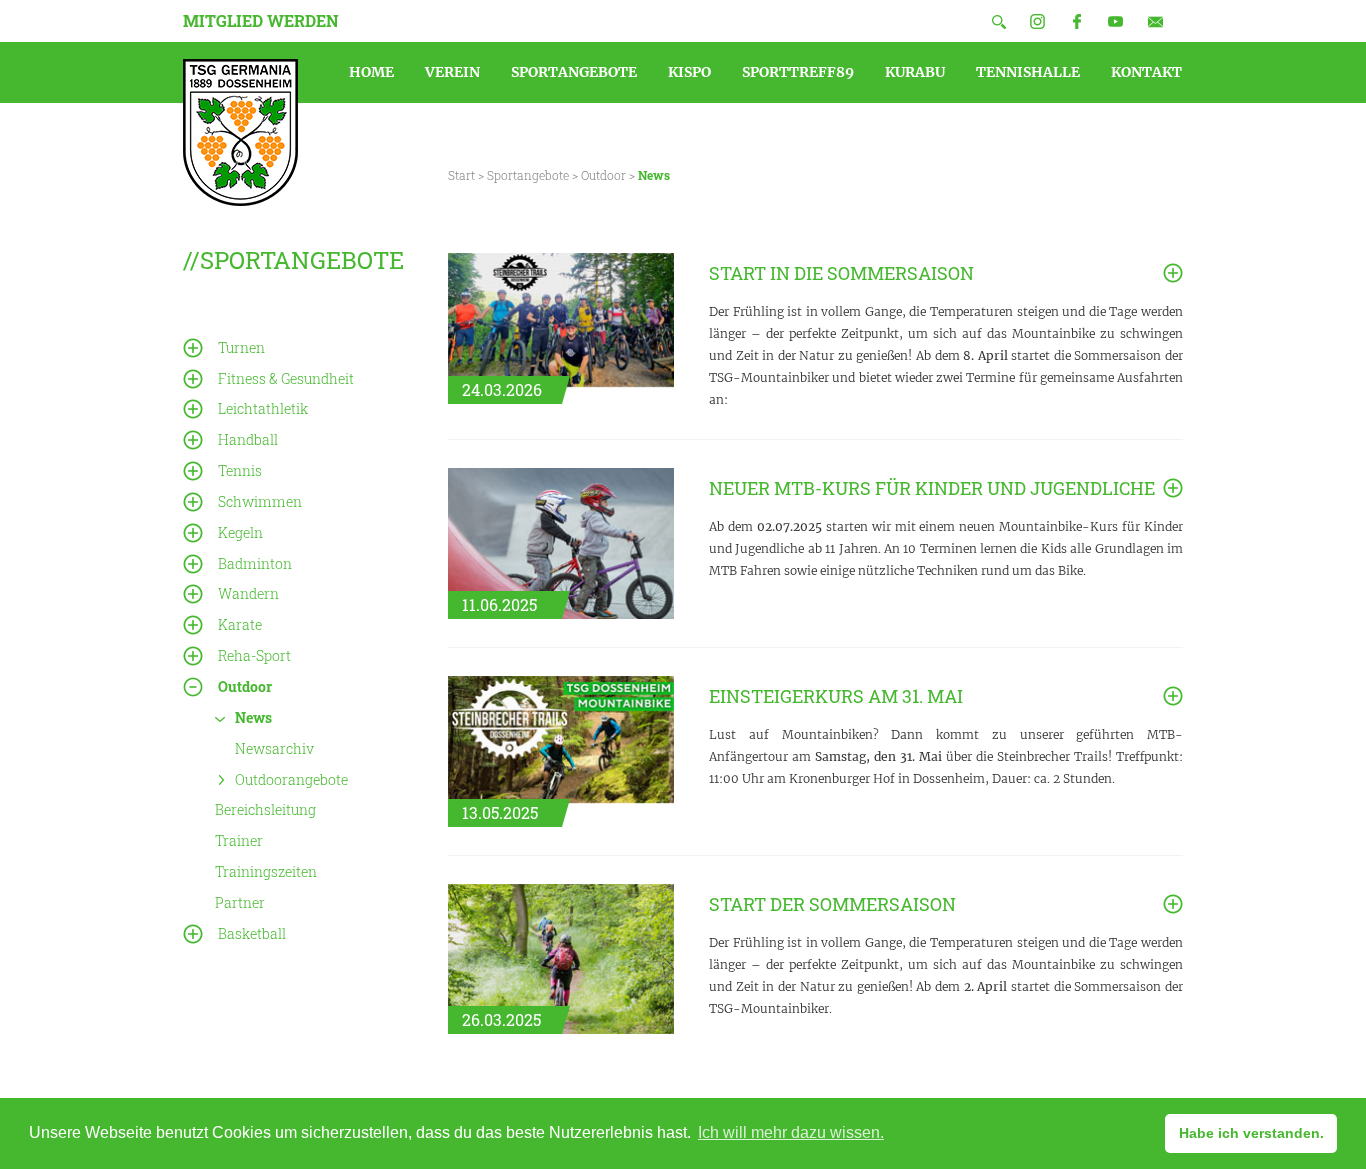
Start (461, 175)
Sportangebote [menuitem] (574, 72)
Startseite (240, 132)
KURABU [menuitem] (915, 72)
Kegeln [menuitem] (240, 532)
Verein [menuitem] (452, 72)
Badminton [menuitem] (255, 563)
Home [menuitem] (371, 72)
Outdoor (603, 175)
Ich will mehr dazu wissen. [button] (791, 1132)
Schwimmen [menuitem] (260, 501)
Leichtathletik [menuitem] (263, 408)
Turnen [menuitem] (241, 347)
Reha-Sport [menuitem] (254, 655)
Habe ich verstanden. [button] (1251, 1133)
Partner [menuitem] (240, 902)
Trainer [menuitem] (239, 840)
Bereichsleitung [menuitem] (265, 809)
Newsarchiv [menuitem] (274, 748)
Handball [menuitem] (248, 439)
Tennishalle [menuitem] (1028, 72)
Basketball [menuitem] (252, 933)
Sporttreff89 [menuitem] (798, 72)
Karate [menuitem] (240, 624)
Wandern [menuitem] (248, 593)
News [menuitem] (253, 717)
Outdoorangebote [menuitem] (291, 778)
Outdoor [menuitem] (245, 686)
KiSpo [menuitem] (689, 72)
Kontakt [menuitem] (1146, 72)
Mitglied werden (261, 20)
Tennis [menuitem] (240, 470)
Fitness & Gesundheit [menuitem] (286, 378)
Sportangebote (528, 175)
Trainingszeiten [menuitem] (266, 871)
